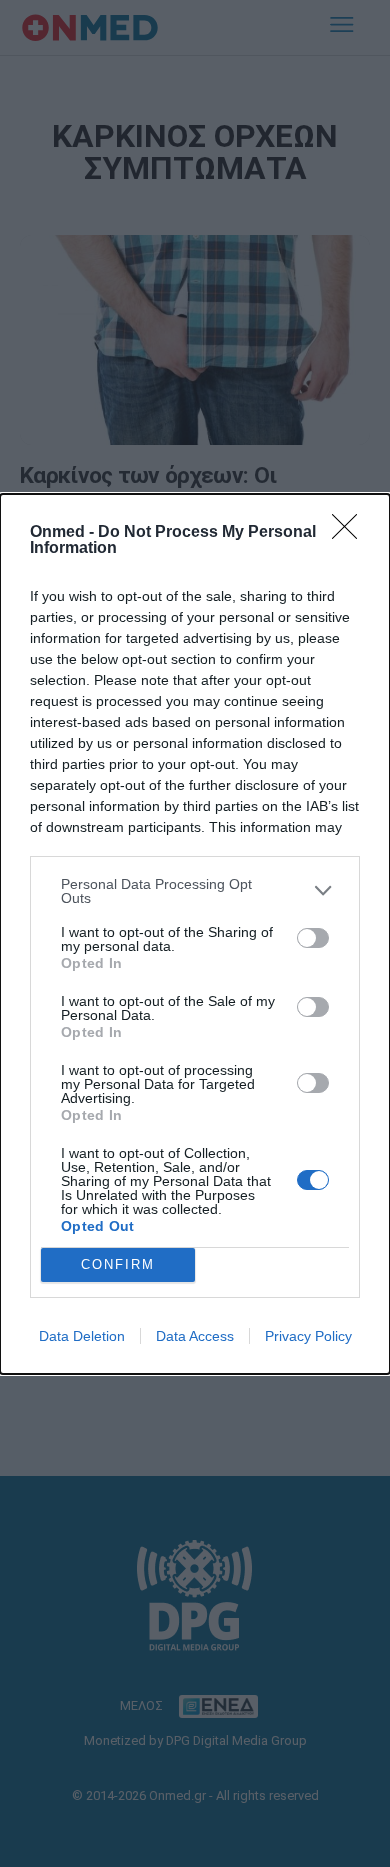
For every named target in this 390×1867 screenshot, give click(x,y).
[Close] (351, 533)
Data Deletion (82, 1336)
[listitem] (195, 891)
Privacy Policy (308, 1336)
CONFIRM (118, 1264)
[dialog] (195, 934)
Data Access (195, 1336)
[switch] (313, 938)
